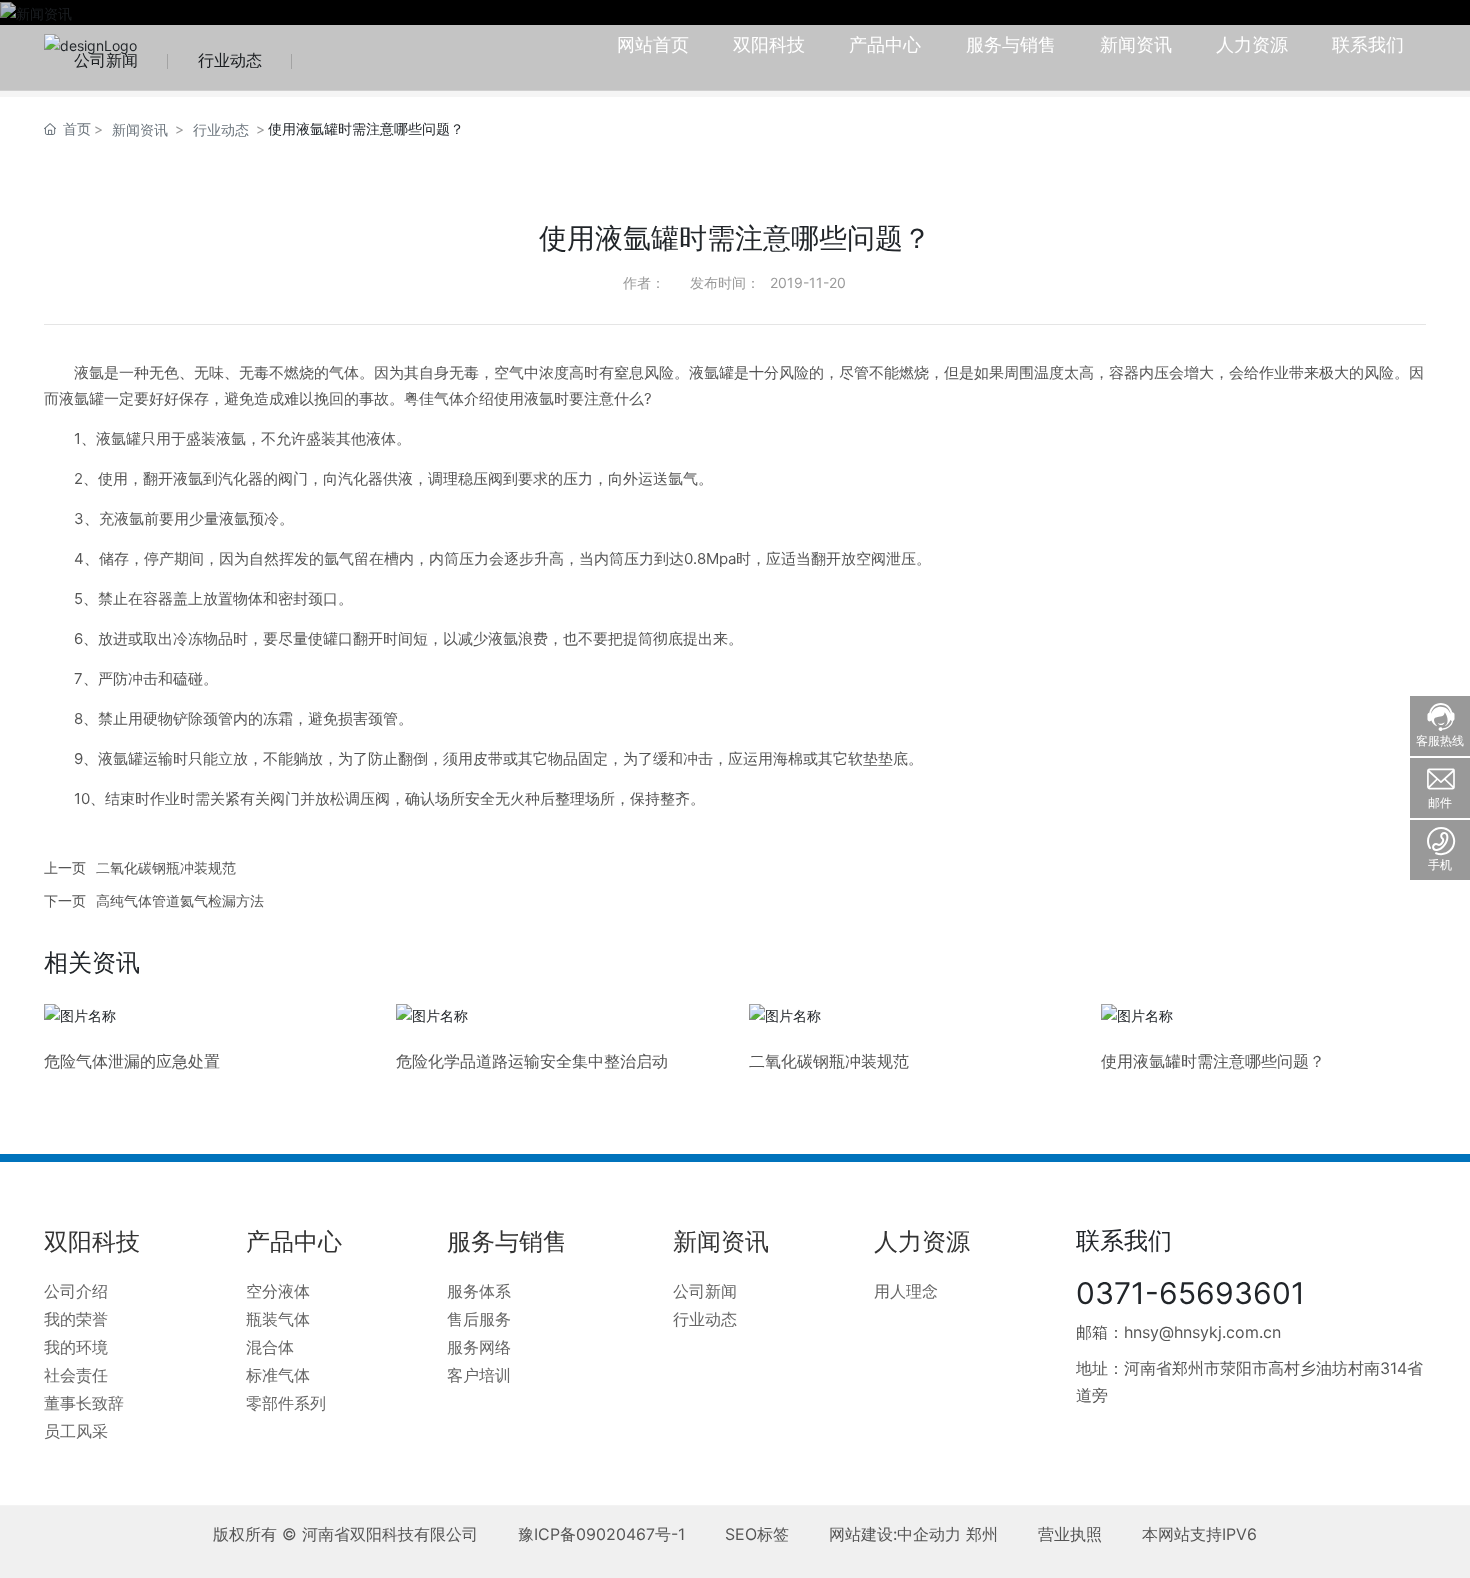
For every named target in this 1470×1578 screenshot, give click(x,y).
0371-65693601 (1190, 1293)
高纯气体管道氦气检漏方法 (180, 900)
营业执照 (1070, 1534)
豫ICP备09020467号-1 (601, 1534)
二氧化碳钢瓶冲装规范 (166, 867)
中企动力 (929, 1534)
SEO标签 (757, 1534)
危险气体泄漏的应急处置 (132, 1061)
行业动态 (221, 129)
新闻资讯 (140, 129)
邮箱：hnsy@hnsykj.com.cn (1178, 1332)
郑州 (982, 1534)
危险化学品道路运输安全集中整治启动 (532, 1061)
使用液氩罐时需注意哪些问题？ (1213, 1061)
